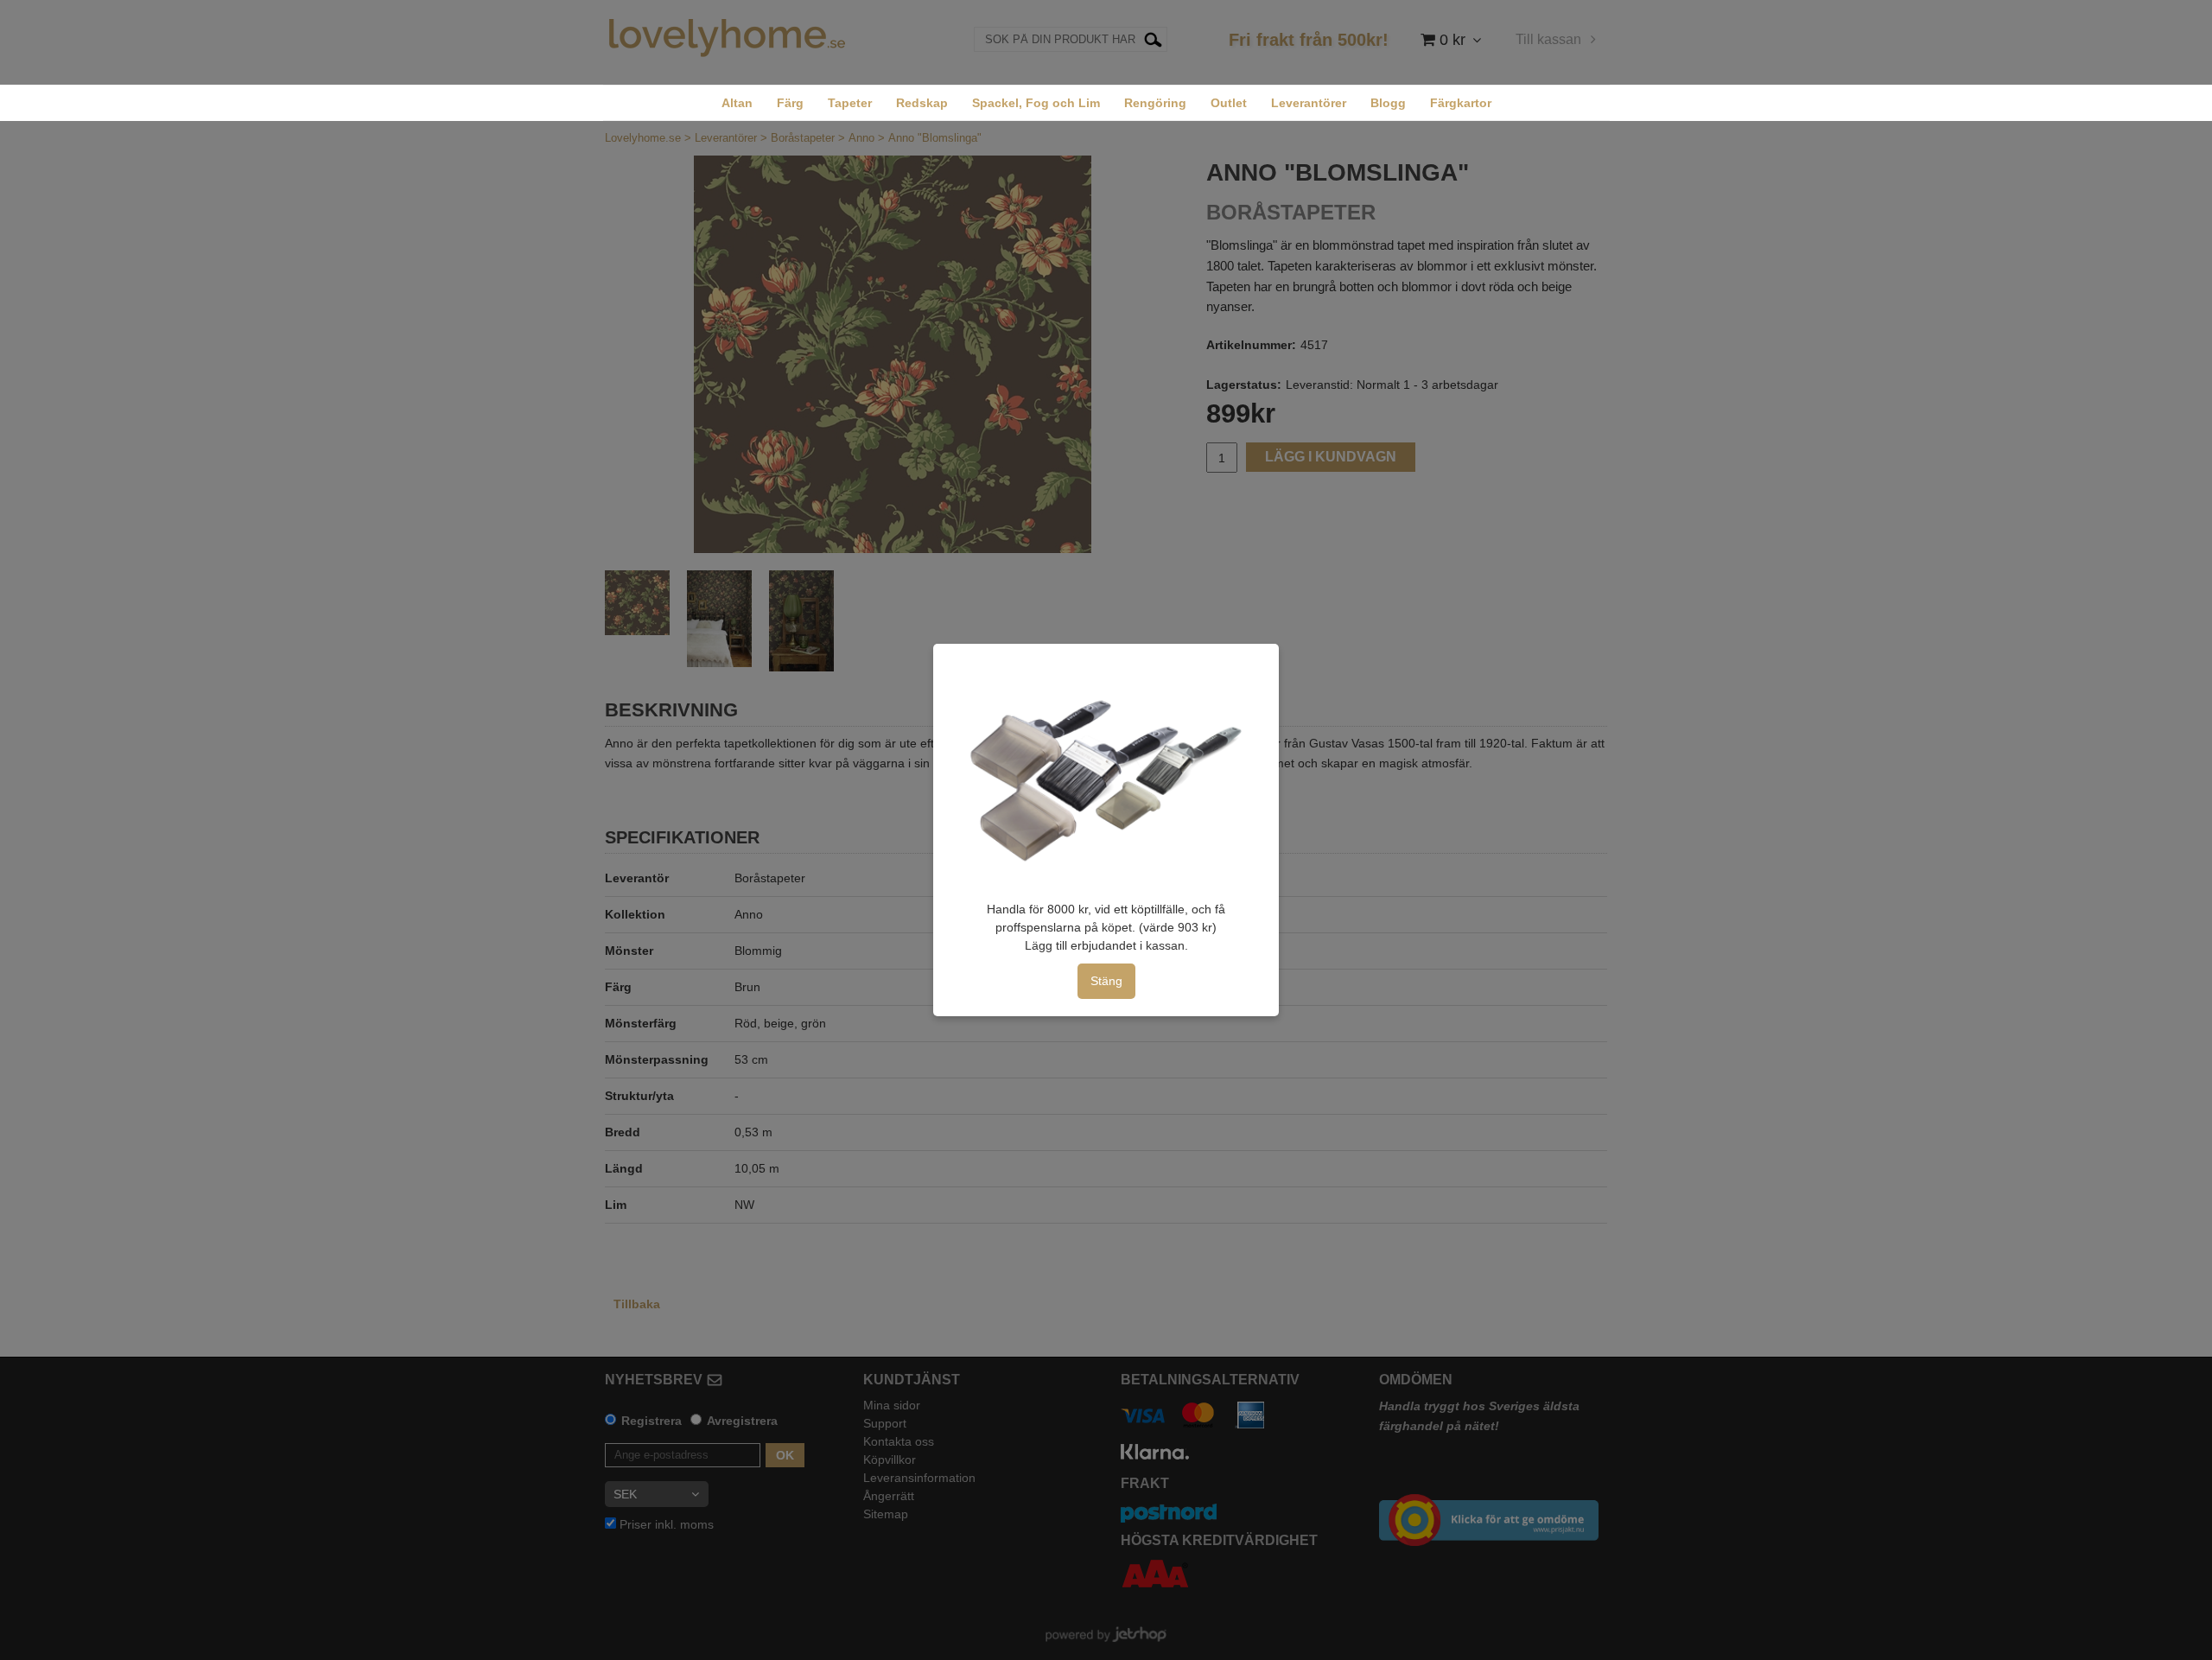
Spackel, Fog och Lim (1036, 103)
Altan (737, 103)
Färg (790, 103)
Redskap (922, 103)
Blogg (1388, 103)
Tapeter (850, 103)
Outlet (1229, 103)
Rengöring (1155, 103)
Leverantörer (1309, 103)
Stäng (1106, 981)
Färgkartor (1461, 103)
